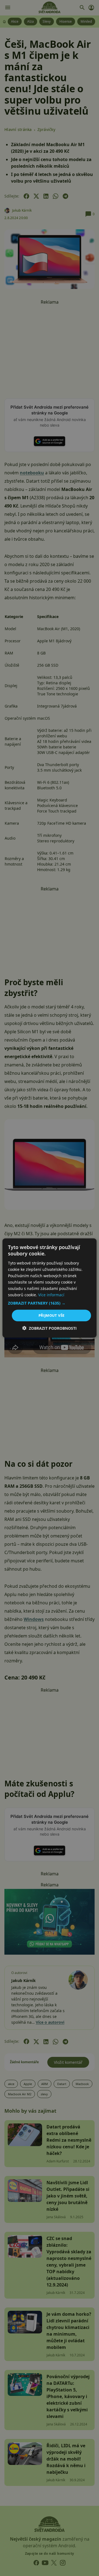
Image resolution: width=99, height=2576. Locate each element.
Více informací (51, 1295)
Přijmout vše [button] (52, 1315)
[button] (50, 1303)
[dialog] (50, 1288)
